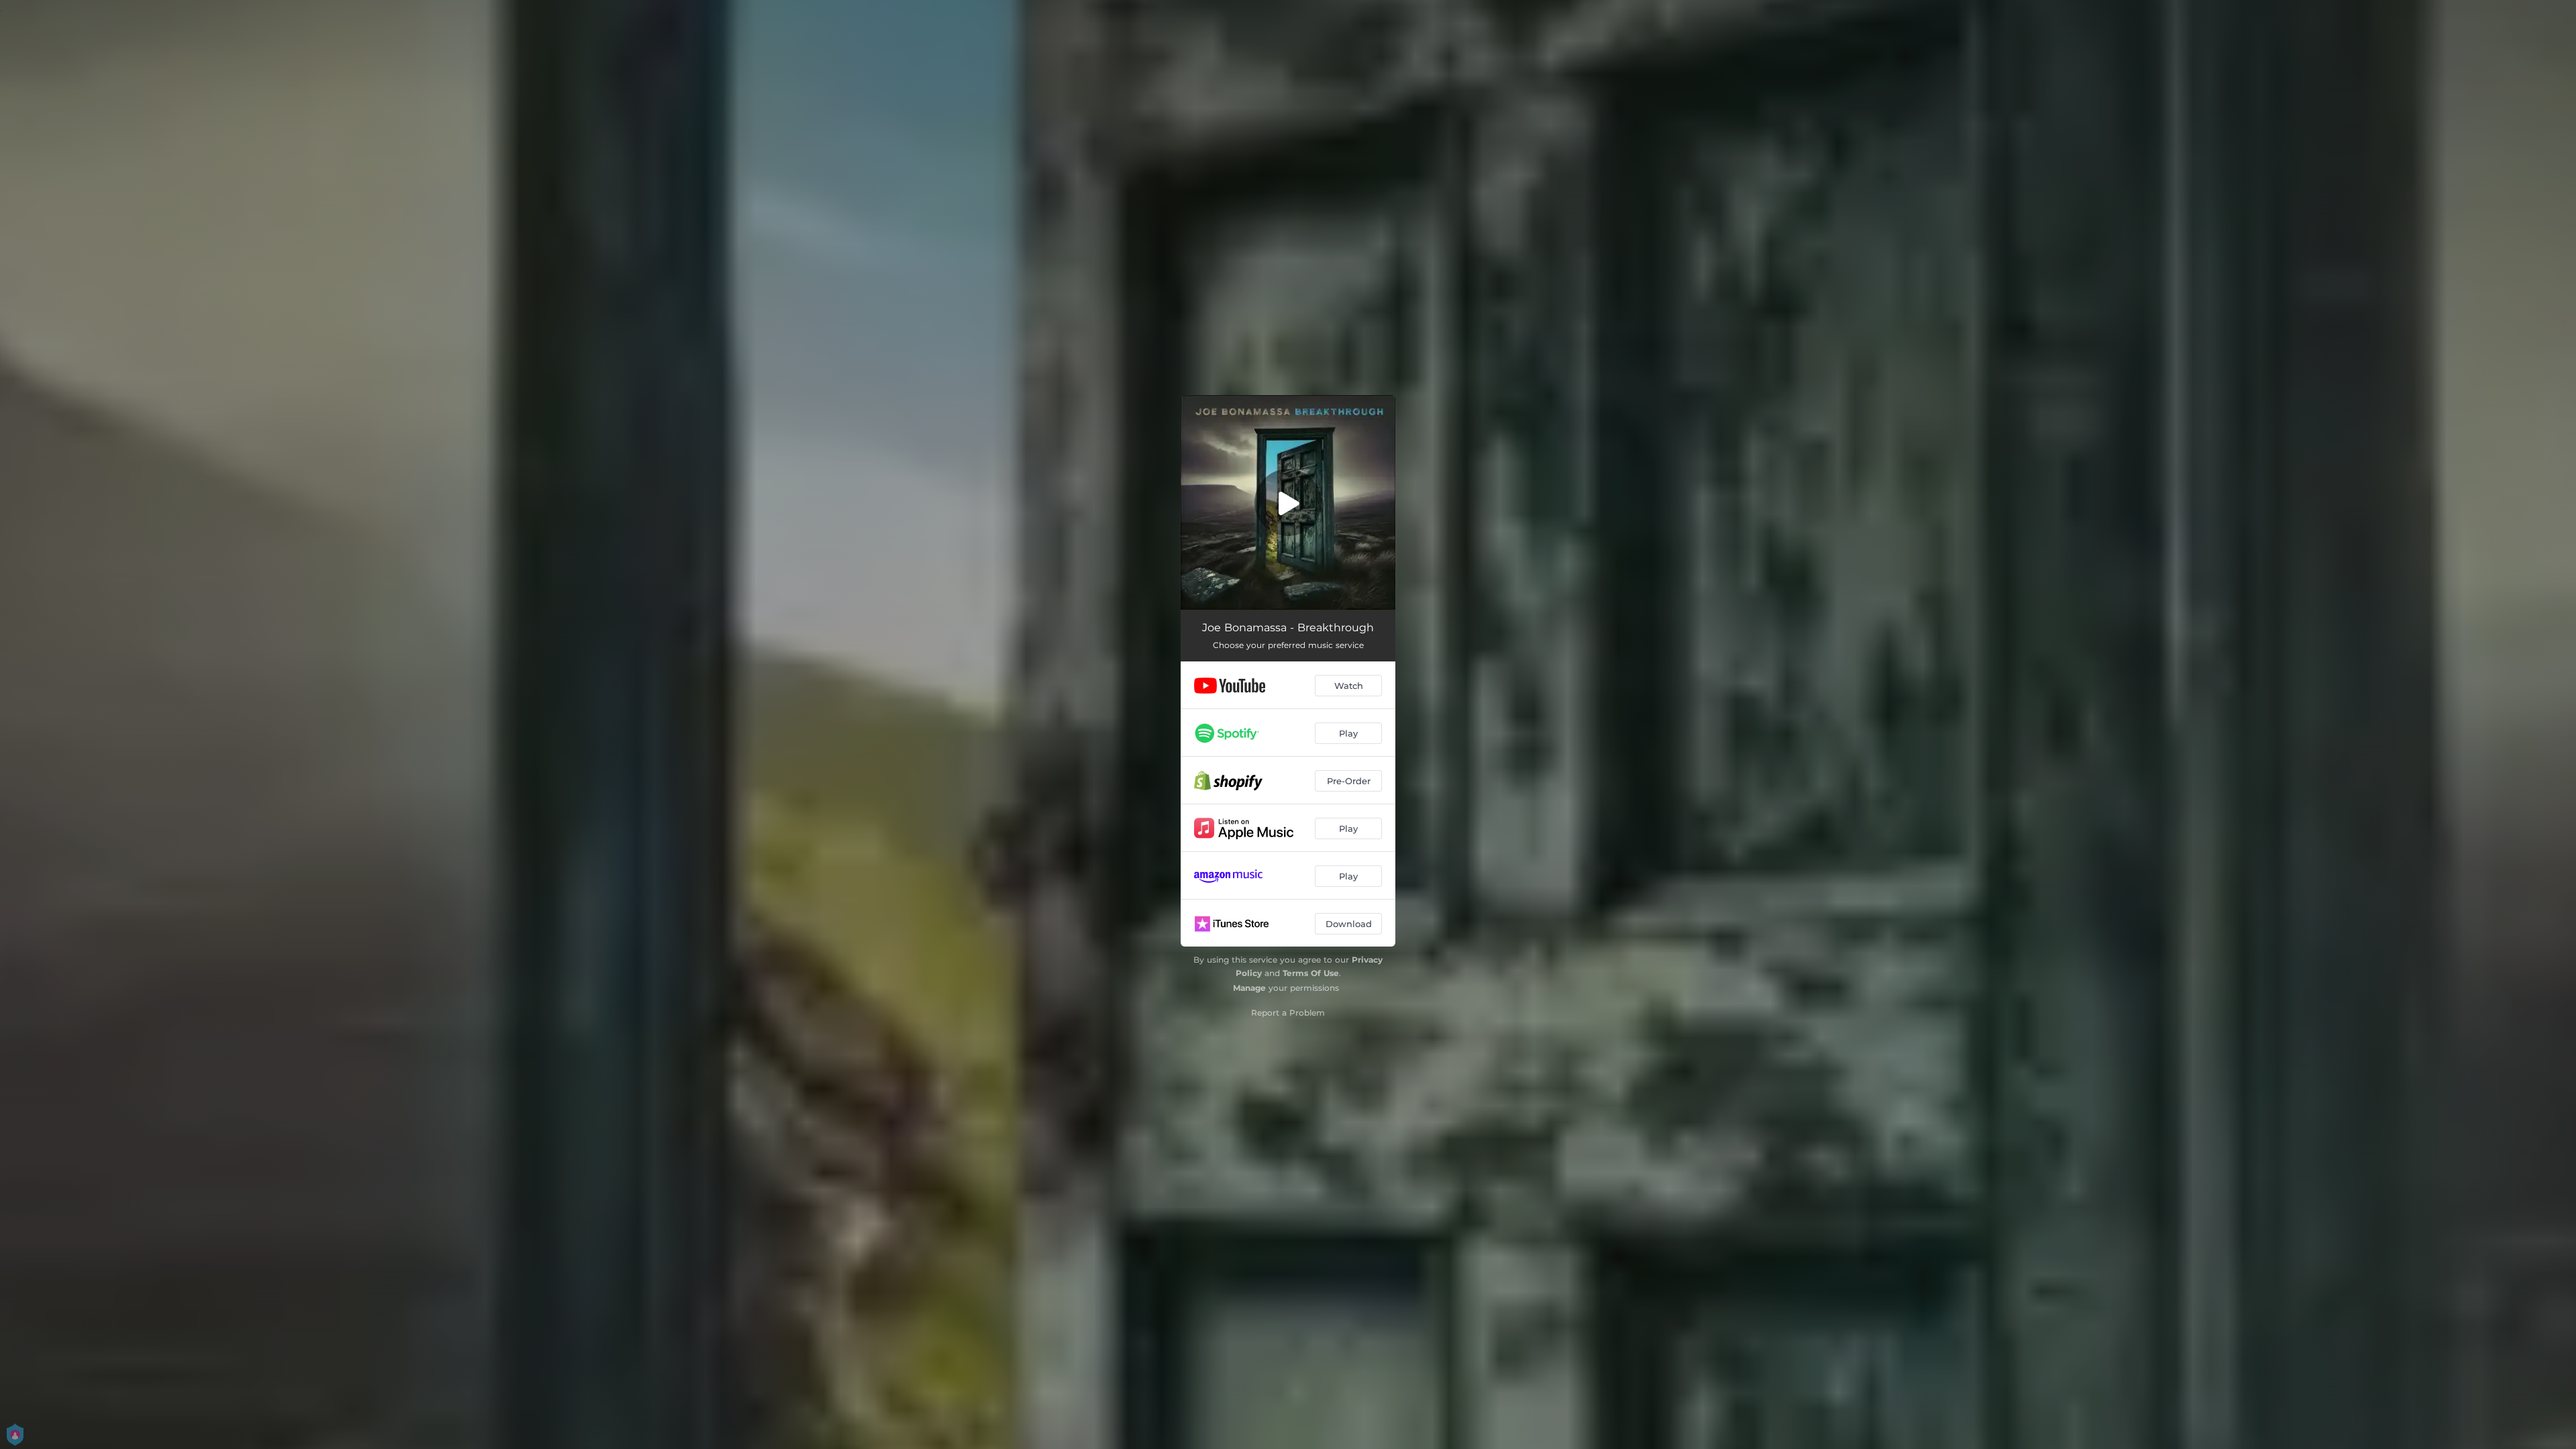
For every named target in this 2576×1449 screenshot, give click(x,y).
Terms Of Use (1311, 973)
